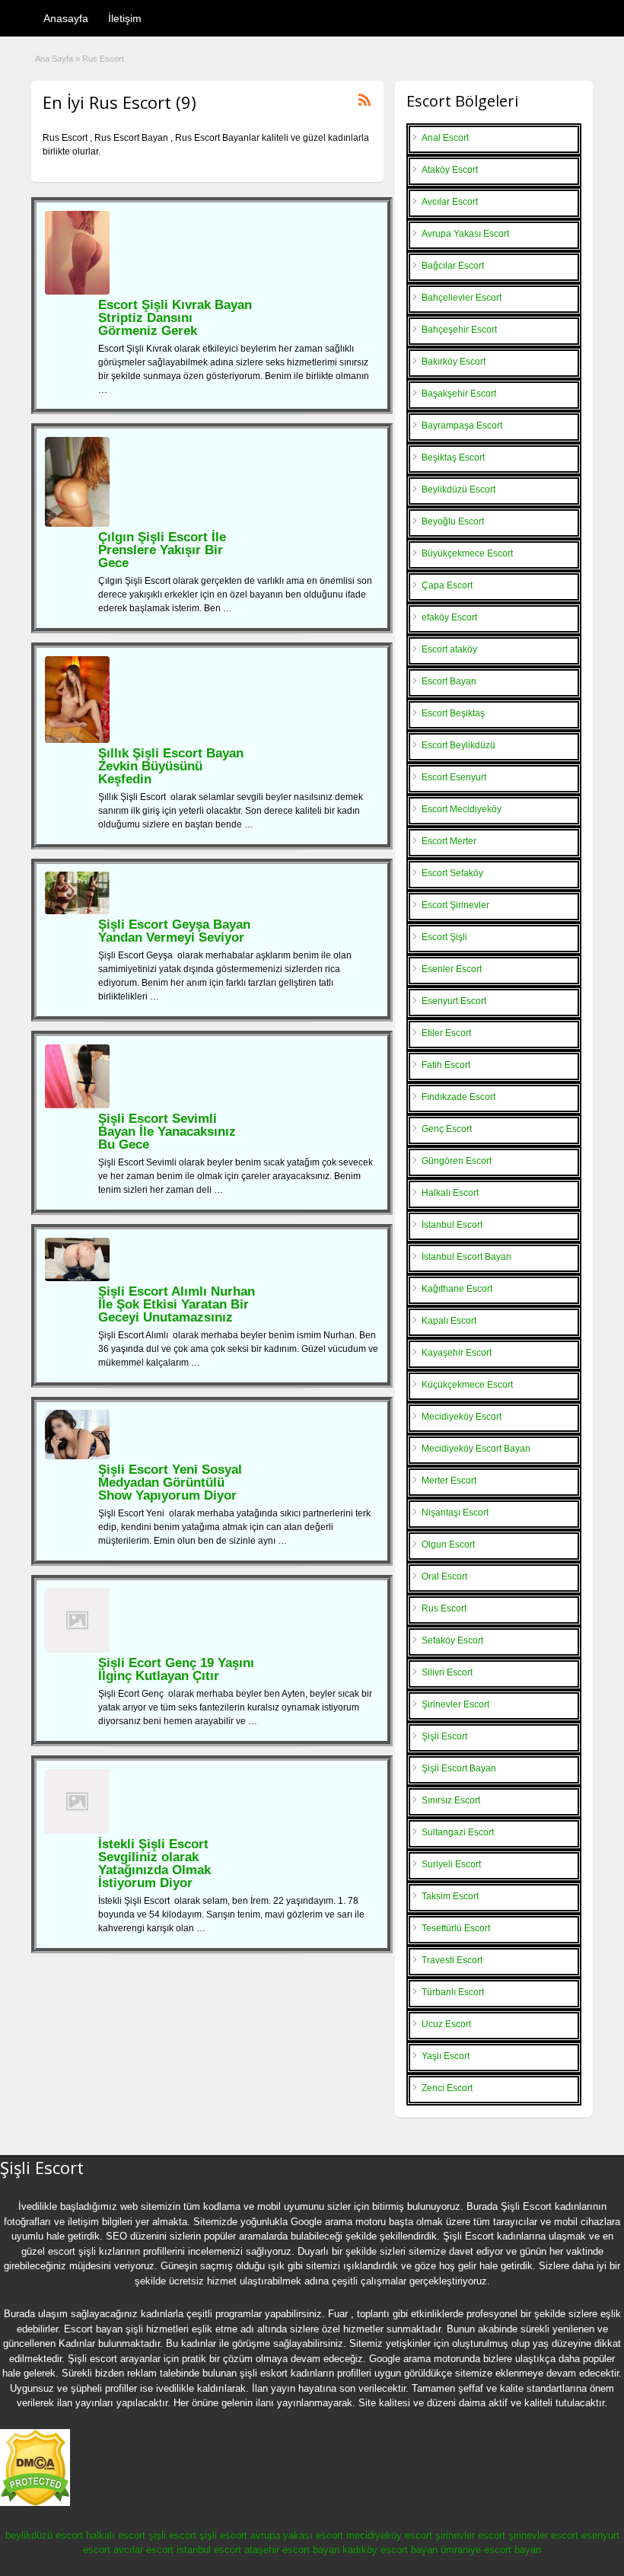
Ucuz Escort (446, 2024)
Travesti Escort (452, 1960)
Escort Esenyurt (454, 777)
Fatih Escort (446, 1065)
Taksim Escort (450, 1896)
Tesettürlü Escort (456, 1928)
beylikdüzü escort (44, 2535)
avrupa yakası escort (297, 2535)
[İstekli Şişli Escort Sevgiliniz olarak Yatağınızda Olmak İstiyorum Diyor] (77, 1831)
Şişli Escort (444, 1736)
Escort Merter (449, 841)
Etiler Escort (446, 1033)
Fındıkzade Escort (458, 1097)
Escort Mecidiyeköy (462, 809)
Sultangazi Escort (458, 1832)
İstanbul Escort (452, 1225)
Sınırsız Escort (451, 1800)
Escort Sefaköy (452, 873)
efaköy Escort (449, 617)
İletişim (125, 18)
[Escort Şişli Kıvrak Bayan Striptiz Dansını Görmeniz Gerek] (77, 292)
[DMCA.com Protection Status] (35, 2503)
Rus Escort (444, 1608)
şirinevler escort (470, 2535)
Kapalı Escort (449, 1321)
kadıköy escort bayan (390, 2550)
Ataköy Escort (450, 170)
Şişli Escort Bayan (459, 1768)
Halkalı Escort (450, 1193)
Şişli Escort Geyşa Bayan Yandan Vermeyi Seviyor (174, 931)
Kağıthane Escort (457, 1289)
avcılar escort (143, 2550)
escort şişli (72, 2251)
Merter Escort (449, 1481)
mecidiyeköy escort (389, 2535)
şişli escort (172, 2535)
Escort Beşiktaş (453, 713)
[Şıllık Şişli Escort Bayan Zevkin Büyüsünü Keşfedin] (77, 740)
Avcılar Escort (450, 202)
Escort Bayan (449, 681)
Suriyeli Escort (451, 1864)
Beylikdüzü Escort (458, 489)
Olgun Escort (448, 1545)
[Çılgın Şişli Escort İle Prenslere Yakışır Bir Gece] (77, 524)
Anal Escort (445, 138)
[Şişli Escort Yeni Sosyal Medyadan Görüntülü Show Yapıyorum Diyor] (77, 1456)
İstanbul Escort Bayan (466, 1257)
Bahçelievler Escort (462, 298)
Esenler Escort (452, 969)
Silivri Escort (447, 1672)
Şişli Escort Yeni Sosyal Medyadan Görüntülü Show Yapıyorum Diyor (170, 1482)
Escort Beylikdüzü (458, 745)
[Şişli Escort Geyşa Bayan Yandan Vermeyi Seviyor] (77, 911)
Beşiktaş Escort (453, 457)
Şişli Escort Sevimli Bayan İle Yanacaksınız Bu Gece (167, 1132)
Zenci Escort (447, 2088)
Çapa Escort (447, 585)
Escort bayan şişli (103, 2329)
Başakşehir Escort (459, 394)
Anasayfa (66, 18)
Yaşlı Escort (446, 2056)
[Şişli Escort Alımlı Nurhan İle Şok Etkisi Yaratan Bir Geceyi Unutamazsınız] (77, 1278)
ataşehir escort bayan (292, 2550)
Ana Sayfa (54, 59)
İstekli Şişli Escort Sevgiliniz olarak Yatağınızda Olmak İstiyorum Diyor (154, 1863)
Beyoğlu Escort (453, 521)
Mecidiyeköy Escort (462, 1417)
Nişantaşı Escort (455, 1513)
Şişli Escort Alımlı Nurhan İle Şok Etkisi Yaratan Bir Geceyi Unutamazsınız (177, 1304)
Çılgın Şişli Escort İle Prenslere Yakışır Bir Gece (162, 550)
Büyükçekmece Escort (467, 553)
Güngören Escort (457, 1161)
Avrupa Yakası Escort (465, 234)
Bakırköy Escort (454, 362)
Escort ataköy (449, 649)
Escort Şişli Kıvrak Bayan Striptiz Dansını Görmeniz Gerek (175, 318)
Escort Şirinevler (455, 905)
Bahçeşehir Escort (459, 330)
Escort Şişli (444, 937)
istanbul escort (209, 2550)
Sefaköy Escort (452, 1640)
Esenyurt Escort (454, 1001)
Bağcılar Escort (453, 266)
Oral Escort (444, 1577)
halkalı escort (116, 2535)
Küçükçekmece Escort (467, 1385)
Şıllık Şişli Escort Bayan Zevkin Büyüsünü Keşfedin (171, 766)
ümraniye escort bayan (491, 2550)
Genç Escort (447, 1129)
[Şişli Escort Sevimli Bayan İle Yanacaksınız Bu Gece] (77, 1105)
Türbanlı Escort (453, 1992)
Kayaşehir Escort (457, 1353)
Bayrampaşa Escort (462, 426)
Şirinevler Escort (455, 1704)
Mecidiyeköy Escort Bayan (476, 1449)
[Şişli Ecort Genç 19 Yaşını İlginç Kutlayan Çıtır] (77, 1650)
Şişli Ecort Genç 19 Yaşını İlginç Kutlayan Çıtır (176, 1669)
